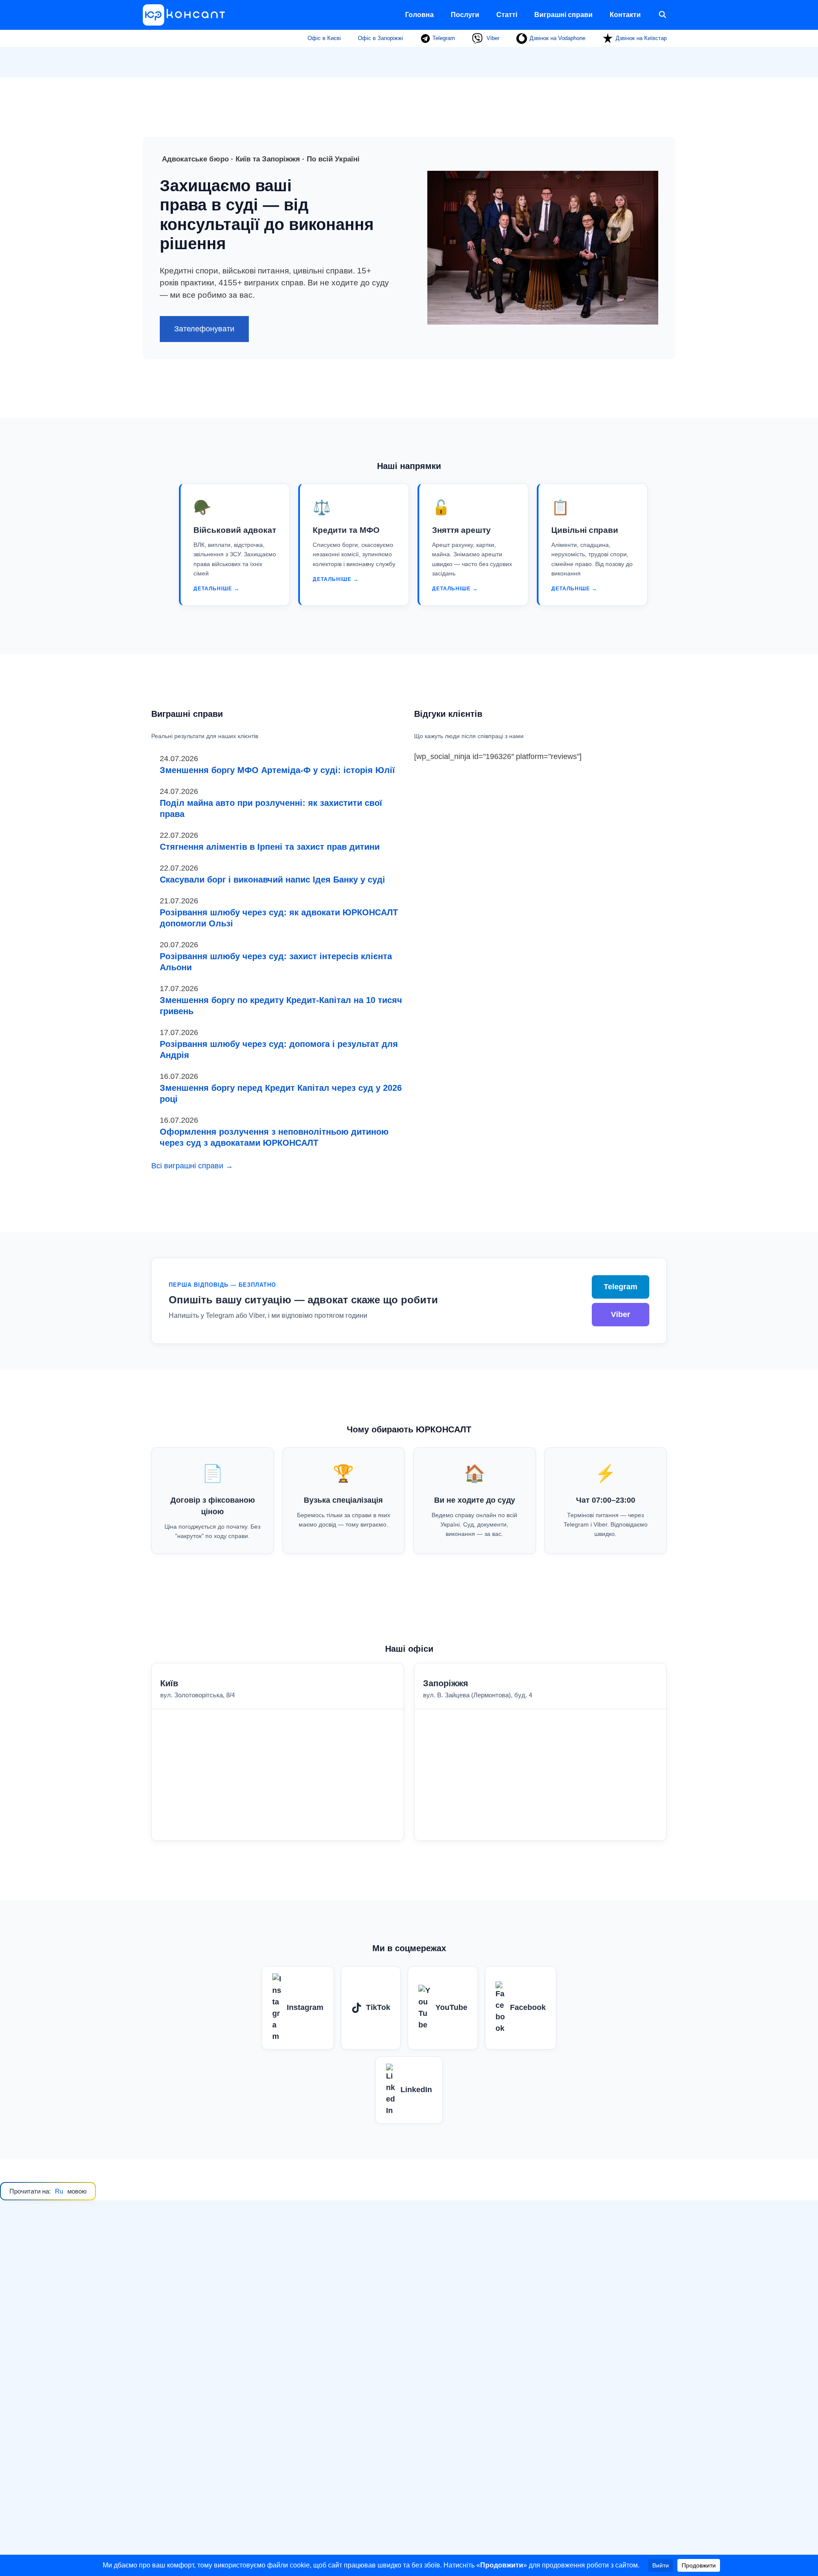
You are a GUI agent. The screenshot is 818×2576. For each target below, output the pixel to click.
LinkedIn (416, 2090)
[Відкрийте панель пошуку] (662, 15)
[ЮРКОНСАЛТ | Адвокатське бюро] (187, 15)
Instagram (305, 2007)
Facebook (528, 2007)
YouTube (451, 2007)
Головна (419, 15)
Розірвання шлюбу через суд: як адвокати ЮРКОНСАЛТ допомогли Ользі (279, 918)
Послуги (465, 15)
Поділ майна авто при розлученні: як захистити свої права (271, 808)
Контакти (625, 15)
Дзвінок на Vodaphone (557, 38)
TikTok (378, 2007)
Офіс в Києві (324, 38)
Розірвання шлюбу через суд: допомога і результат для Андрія (279, 1049)
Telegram (443, 38)
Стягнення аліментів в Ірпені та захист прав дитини (270, 847)
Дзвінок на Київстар (641, 38)
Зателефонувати (204, 329)
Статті (507, 15)
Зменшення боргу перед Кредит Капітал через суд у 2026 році (281, 1093)
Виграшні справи (563, 15)
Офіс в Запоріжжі (380, 38)
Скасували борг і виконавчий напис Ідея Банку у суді (272, 880)
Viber (492, 38)
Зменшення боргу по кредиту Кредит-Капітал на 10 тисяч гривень (281, 1006)
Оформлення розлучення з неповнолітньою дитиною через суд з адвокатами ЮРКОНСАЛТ (274, 1137)
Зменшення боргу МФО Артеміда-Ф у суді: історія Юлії (277, 770)
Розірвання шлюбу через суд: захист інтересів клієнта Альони (276, 962)
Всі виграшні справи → (192, 1166)
